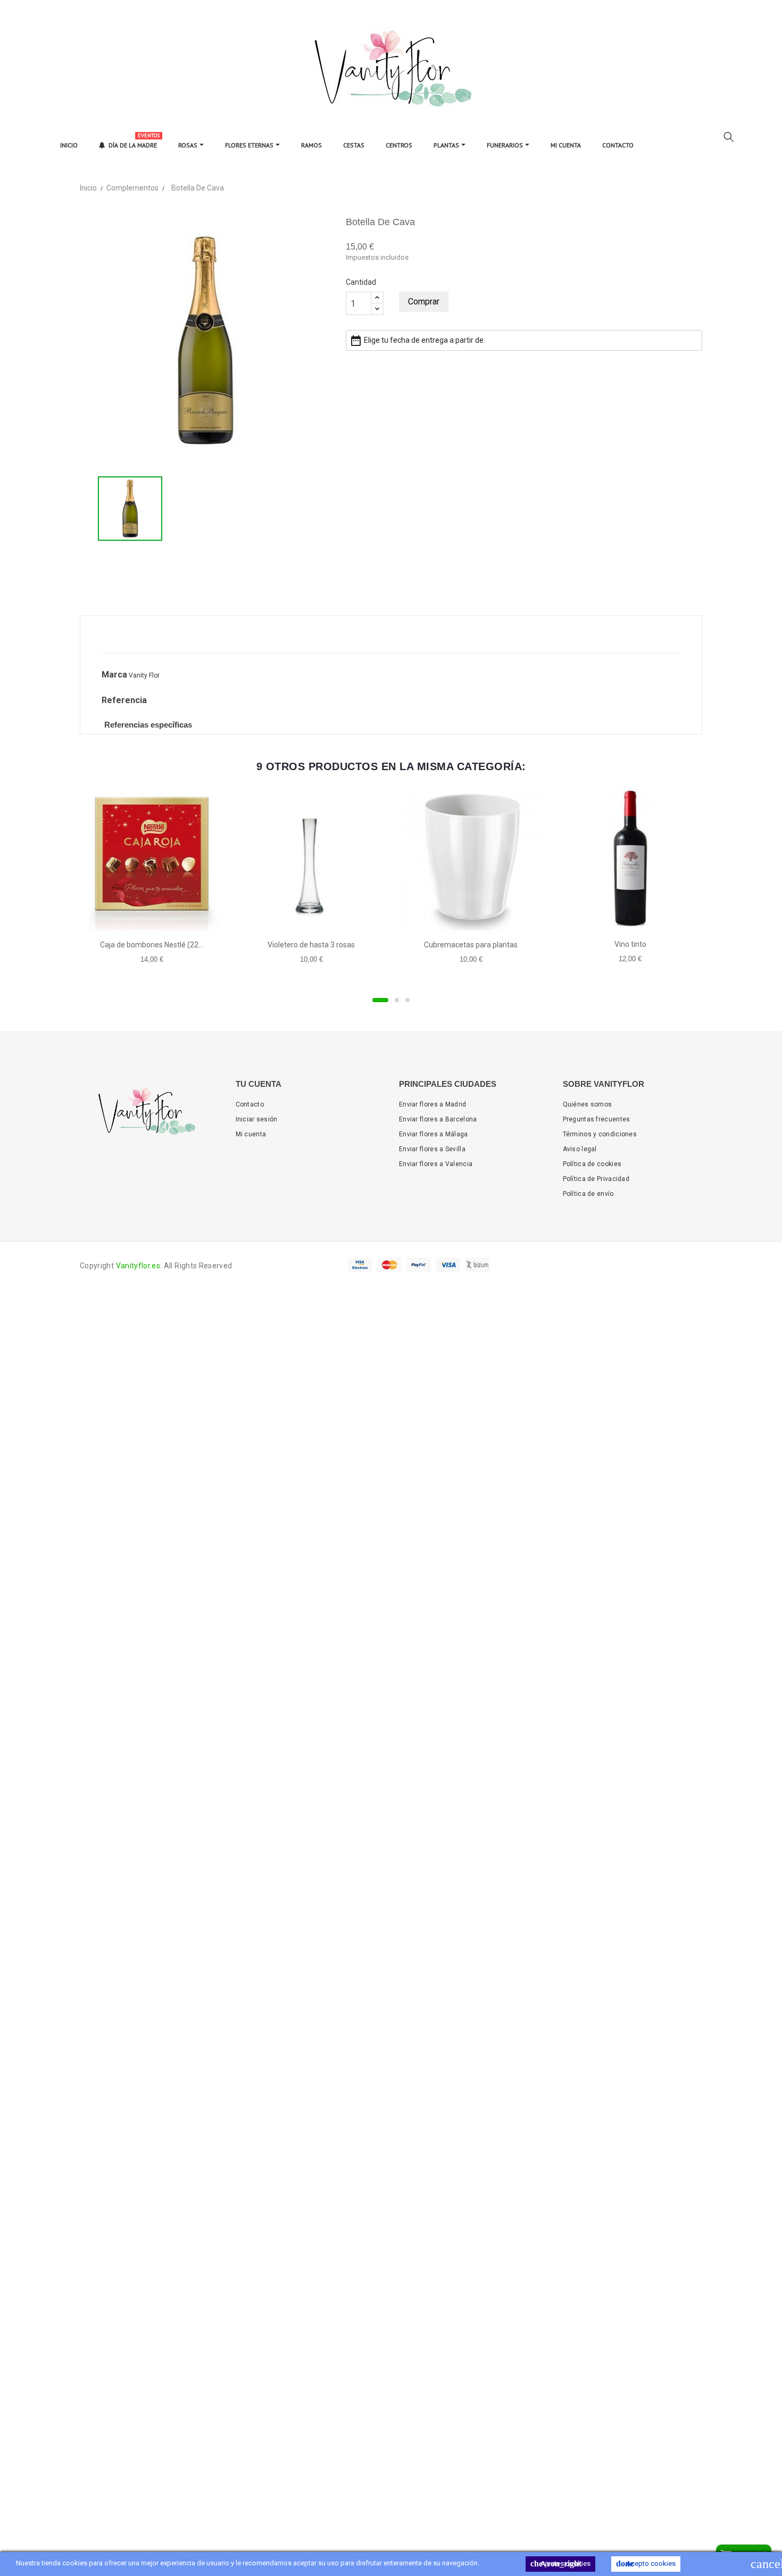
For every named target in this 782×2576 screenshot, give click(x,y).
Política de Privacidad (596, 1179)
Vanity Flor (144, 675)
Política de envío (588, 1194)
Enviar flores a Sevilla (432, 1149)
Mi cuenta (251, 1134)
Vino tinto (630, 944)
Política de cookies (592, 1164)
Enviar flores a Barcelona (438, 1119)
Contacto (250, 1104)
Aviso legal (580, 1149)
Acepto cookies (646, 2563)
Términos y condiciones (600, 1134)
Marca (114, 675)
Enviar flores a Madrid (433, 1104)
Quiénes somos (588, 1104)
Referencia (124, 700)
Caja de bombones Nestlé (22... (152, 945)
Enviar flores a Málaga (434, 1134)
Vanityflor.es (138, 1266)
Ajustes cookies (560, 2563)
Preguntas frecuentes (597, 1119)
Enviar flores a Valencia (436, 1164)
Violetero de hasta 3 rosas (311, 945)
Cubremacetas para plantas (471, 945)
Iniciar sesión (257, 1119)
